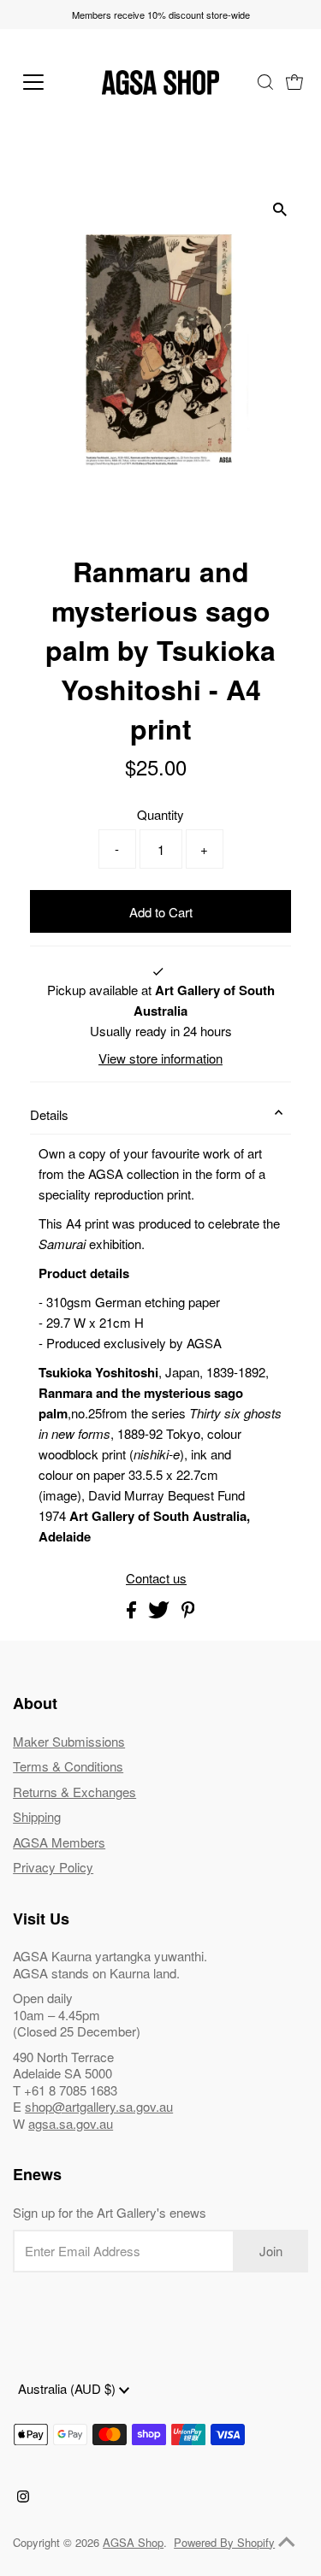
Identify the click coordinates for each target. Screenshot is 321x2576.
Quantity (160, 814)
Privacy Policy (53, 1867)
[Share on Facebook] (133, 1613)
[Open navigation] (47, 82)
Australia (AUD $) (68, 2388)
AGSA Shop (133, 2542)
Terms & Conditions (68, 1766)
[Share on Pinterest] (188, 1613)
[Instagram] (23, 2497)
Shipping (37, 1816)
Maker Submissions (69, 1741)
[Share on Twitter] (160, 1613)
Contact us (156, 1578)
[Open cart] (294, 82)
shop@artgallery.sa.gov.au (99, 2106)
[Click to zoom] (280, 209)
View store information (160, 1058)
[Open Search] (265, 82)
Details (49, 1114)
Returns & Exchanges (74, 1792)
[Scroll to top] (287, 2542)
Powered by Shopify (224, 2542)
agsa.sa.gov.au (71, 2123)
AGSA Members (59, 1842)
